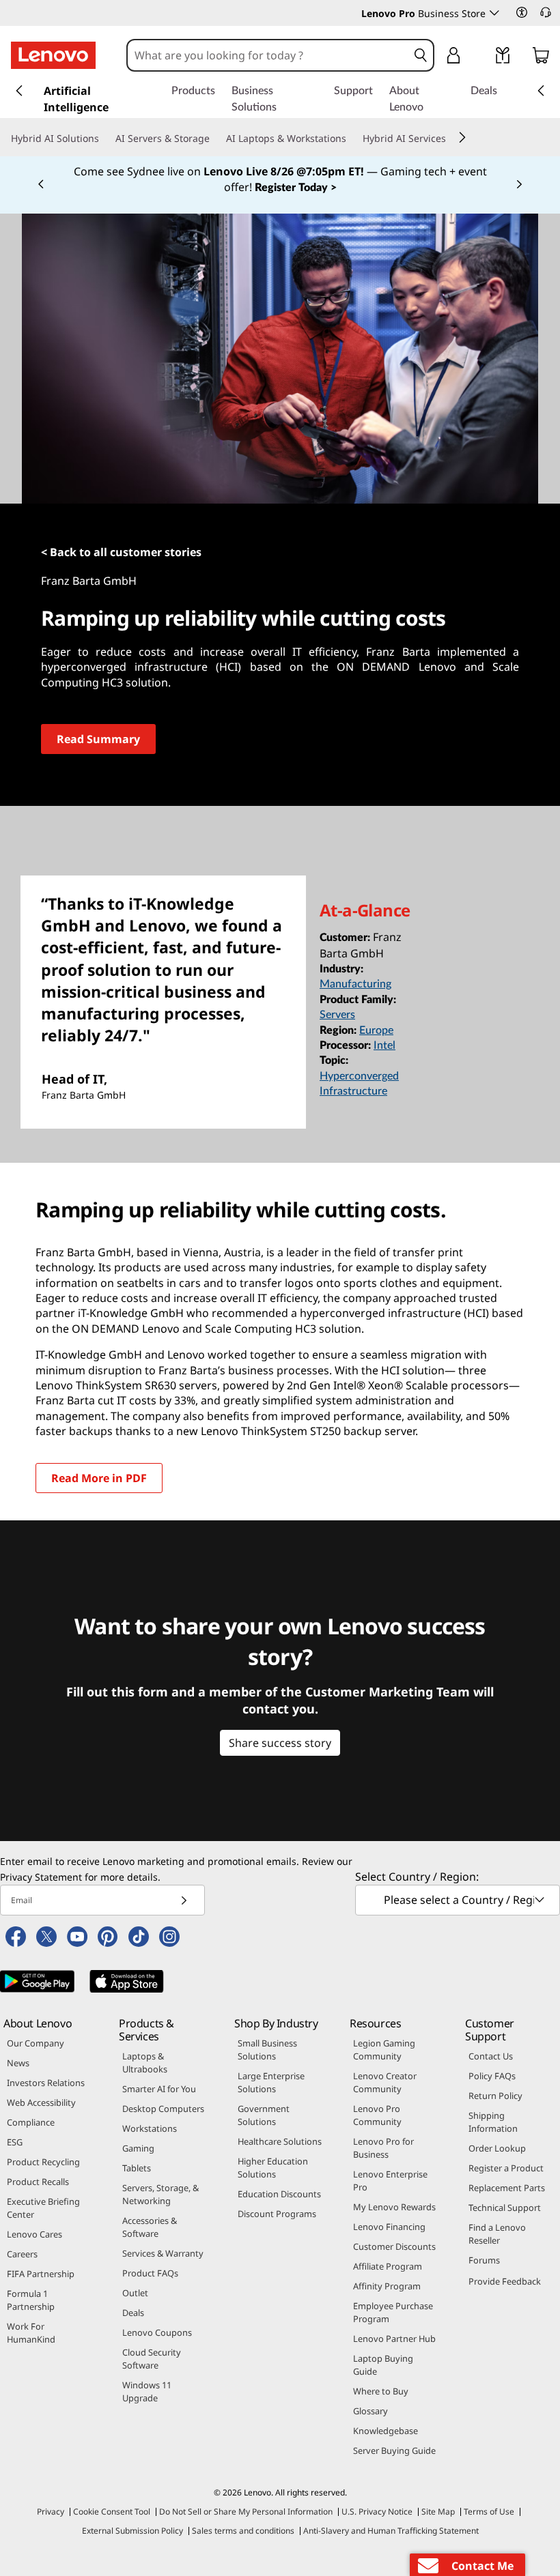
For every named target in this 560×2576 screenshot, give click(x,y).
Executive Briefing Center (43, 2208)
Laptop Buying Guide (383, 2365)
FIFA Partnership (41, 2274)
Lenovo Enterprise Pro (390, 2181)
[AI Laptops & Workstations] (352, 139)
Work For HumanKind (31, 2333)
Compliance (31, 2122)
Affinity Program (387, 2286)
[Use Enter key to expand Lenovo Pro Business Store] (494, 13)
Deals (133, 2313)
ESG (15, 2142)
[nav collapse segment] (541, 91)
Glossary (370, 2411)
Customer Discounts (394, 2246)
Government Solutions (264, 2115)
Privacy (51, 2512)
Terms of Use (489, 2512)
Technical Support (505, 2208)
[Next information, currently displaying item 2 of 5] (519, 185)
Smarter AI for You (159, 2089)
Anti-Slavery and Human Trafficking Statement (391, 2531)
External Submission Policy (132, 2531)
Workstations (150, 2128)
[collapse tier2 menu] (462, 137)
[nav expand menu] (19, 91)
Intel (384, 1045)
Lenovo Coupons (157, 2332)
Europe (376, 1030)
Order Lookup (497, 2148)
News (18, 2063)
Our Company (36, 2043)
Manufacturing (355, 984)
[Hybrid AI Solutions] (104, 139)
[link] (503, 58)
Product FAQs (150, 2273)
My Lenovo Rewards (394, 2207)
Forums (484, 2260)
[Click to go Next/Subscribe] (184, 1900)
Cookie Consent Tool (112, 2512)
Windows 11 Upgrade (147, 2391)
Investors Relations (46, 2083)
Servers (337, 1015)
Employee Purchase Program (393, 2312)
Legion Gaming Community (384, 2050)
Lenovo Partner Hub (394, 2339)
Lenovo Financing (389, 2227)
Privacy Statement (41, 1877)
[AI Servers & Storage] (215, 139)
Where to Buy (381, 2391)
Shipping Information (493, 2122)
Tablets (137, 2168)
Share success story (280, 1743)
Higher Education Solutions (273, 2168)
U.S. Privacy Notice (377, 2512)
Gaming (138, 2148)
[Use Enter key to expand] (481, 57)
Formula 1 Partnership (31, 2300)
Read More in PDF (99, 1478)
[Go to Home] (53, 55)
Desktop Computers (163, 2109)
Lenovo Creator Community (385, 2082)
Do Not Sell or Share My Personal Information (246, 2512)
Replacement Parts (507, 2188)
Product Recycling (43, 2162)
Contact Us (491, 2056)
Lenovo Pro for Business (383, 2148)
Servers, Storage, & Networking (160, 2194)
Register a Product (506, 2168)
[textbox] (459, 1900)
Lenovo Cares (34, 2234)
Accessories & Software (150, 2227)
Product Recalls (38, 2182)
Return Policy (495, 2096)
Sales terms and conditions (243, 2531)
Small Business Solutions (267, 2050)
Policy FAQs (492, 2076)
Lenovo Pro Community (377, 2115)
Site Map (438, 2512)
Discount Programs (277, 2214)
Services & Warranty (163, 2253)
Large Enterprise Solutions (271, 2082)
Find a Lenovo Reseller (497, 2234)
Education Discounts (279, 2194)
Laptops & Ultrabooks (145, 2063)
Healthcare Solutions (280, 2141)
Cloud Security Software (152, 2359)
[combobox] (268, 55)
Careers (22, 2254)
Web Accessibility (41, 2102)
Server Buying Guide (394, 2450)
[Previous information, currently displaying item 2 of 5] (41, 185)
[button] (522, 12)
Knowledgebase (386, 2431)
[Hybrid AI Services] (451, 139)
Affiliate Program (388, 2266)
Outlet (135, 2293)
